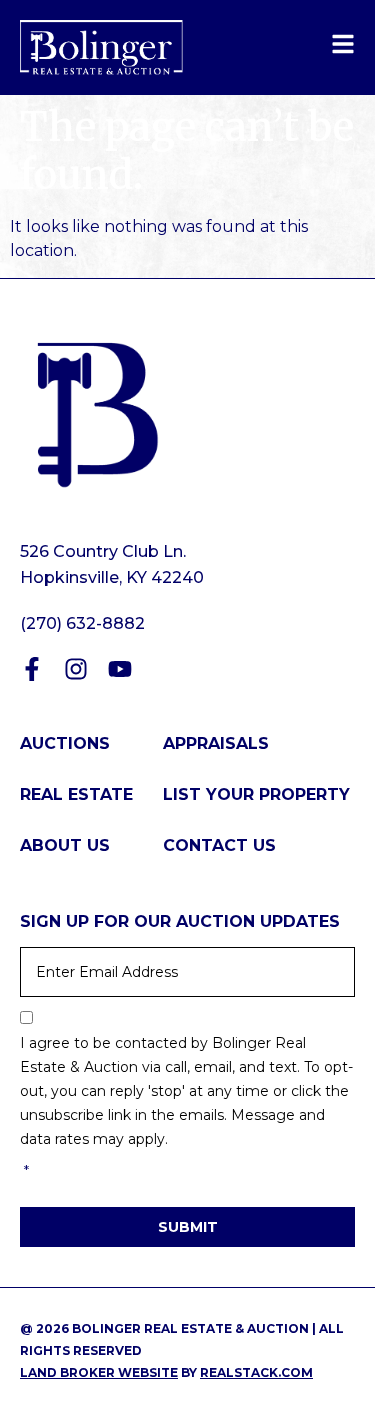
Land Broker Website (99, 1372)
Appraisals (216, 743)
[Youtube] (120, 669)
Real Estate (76, 794)
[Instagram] (76, 669)
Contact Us (219, 845)
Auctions (65, 743)
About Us (65, 845)
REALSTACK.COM (256, 1372)
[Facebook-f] (32, 669)
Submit (188, 1227)
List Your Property (256, 794)
